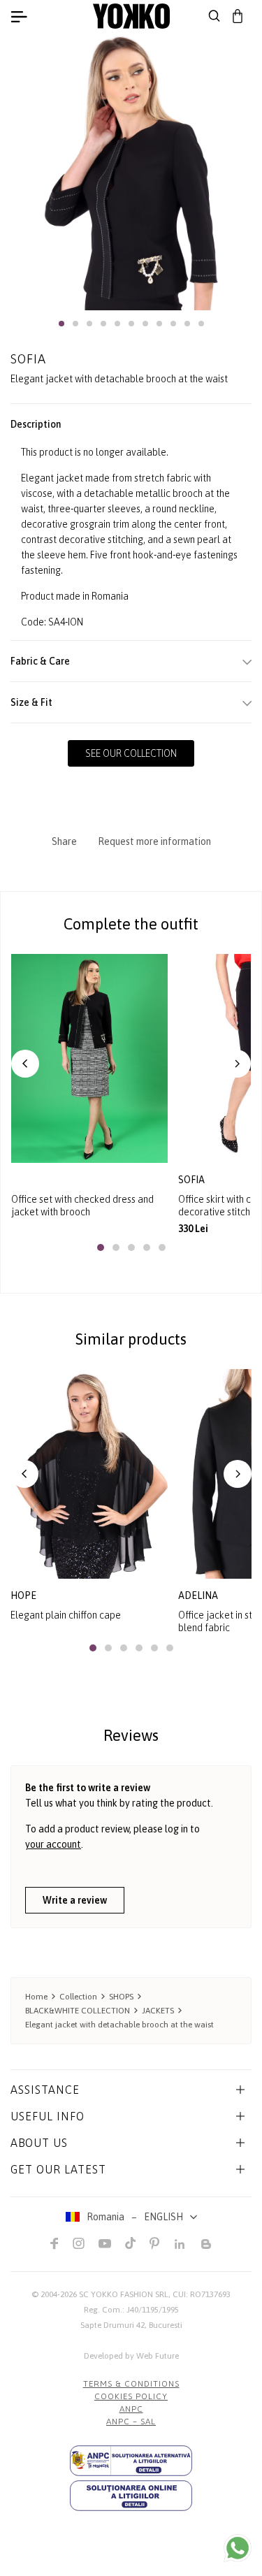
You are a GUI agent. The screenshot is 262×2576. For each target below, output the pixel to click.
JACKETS (158, 2011)
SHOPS (121, 1997)
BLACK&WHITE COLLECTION (78, 2011)
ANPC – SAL (131, 2422)
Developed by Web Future (131, 2356)
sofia (192, 1180)
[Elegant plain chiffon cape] (89, 1474)
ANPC (131, 2409)
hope (23, 1595)
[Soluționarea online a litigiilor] (131, 2496)
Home (36, 1997)
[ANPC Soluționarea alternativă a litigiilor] (131, 2461)
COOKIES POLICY (131, 2396)
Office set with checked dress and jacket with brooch (82, 1206)
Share (64, 841)
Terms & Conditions (131, 2384)
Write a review (75, 1900)
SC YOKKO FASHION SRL (124, 2294)
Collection (78, 1997)
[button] (61, 324)
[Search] (214, 16)
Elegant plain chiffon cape (66, 1615)
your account (53, 1844)
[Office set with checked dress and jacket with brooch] (89, 1058)
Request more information (154, 841)
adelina (198, 1595)
